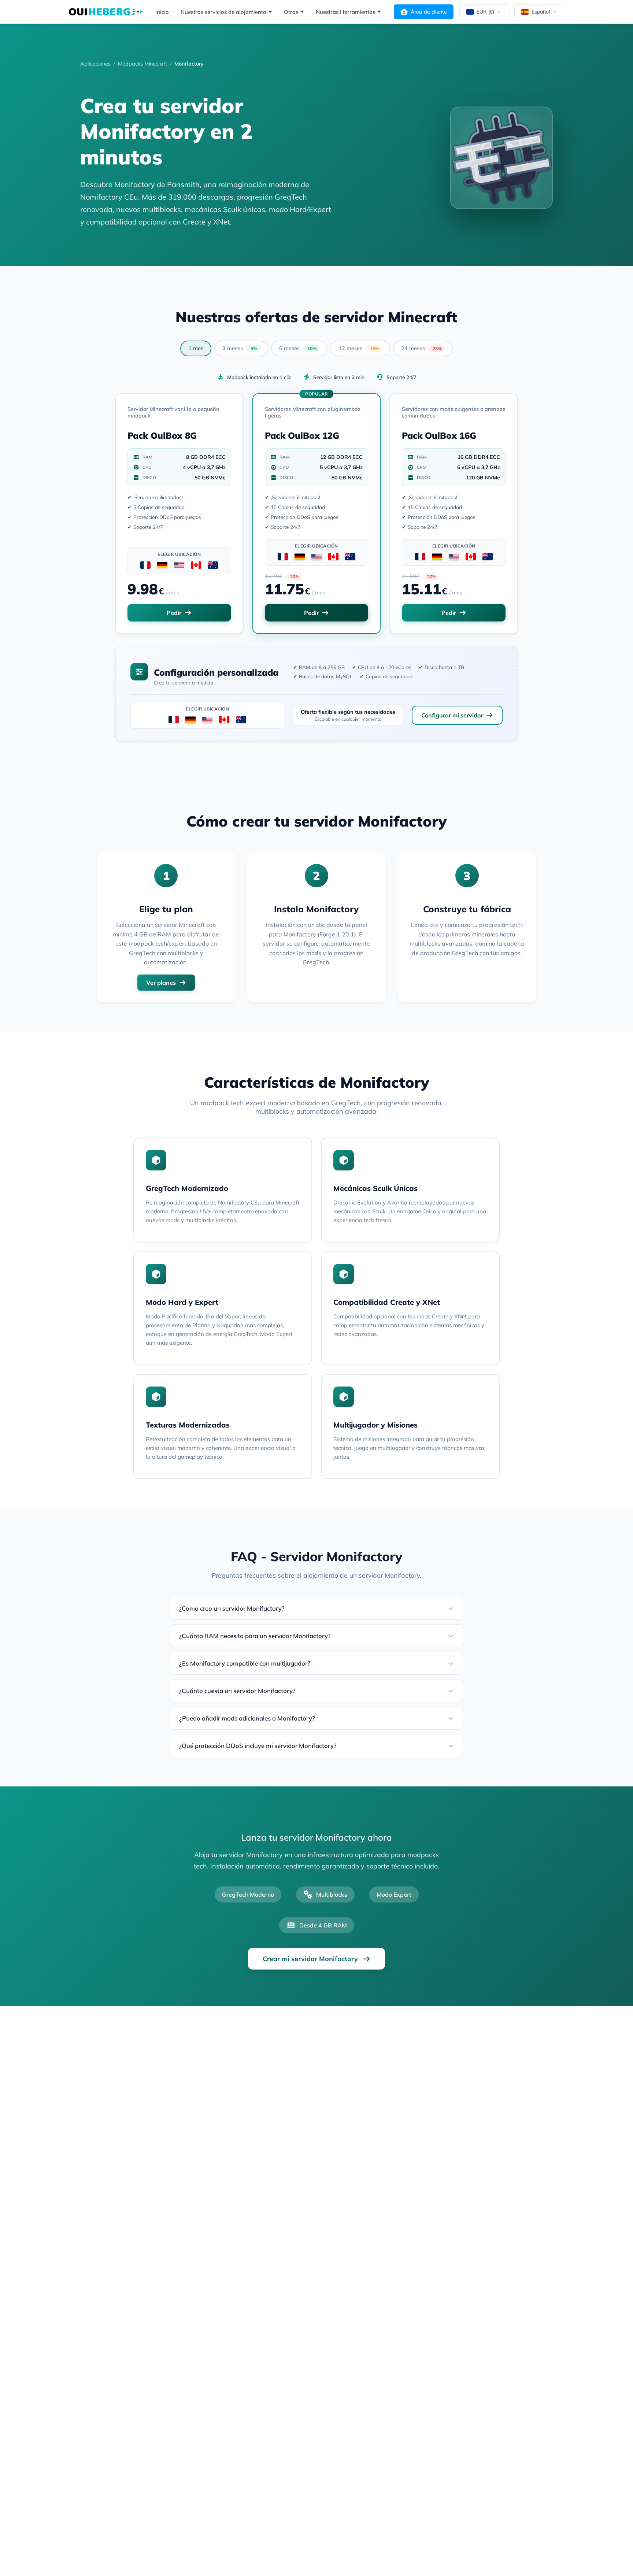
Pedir (174, 613)
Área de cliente (429, 12)
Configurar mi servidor (452, 715)
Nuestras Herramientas (345, 12)
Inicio (162, 12)
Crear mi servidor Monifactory (310, 1959)
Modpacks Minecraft (142, 64)
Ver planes (161, 983)
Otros (291, 12)
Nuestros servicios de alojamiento (223, 12)
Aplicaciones (95, 64)
